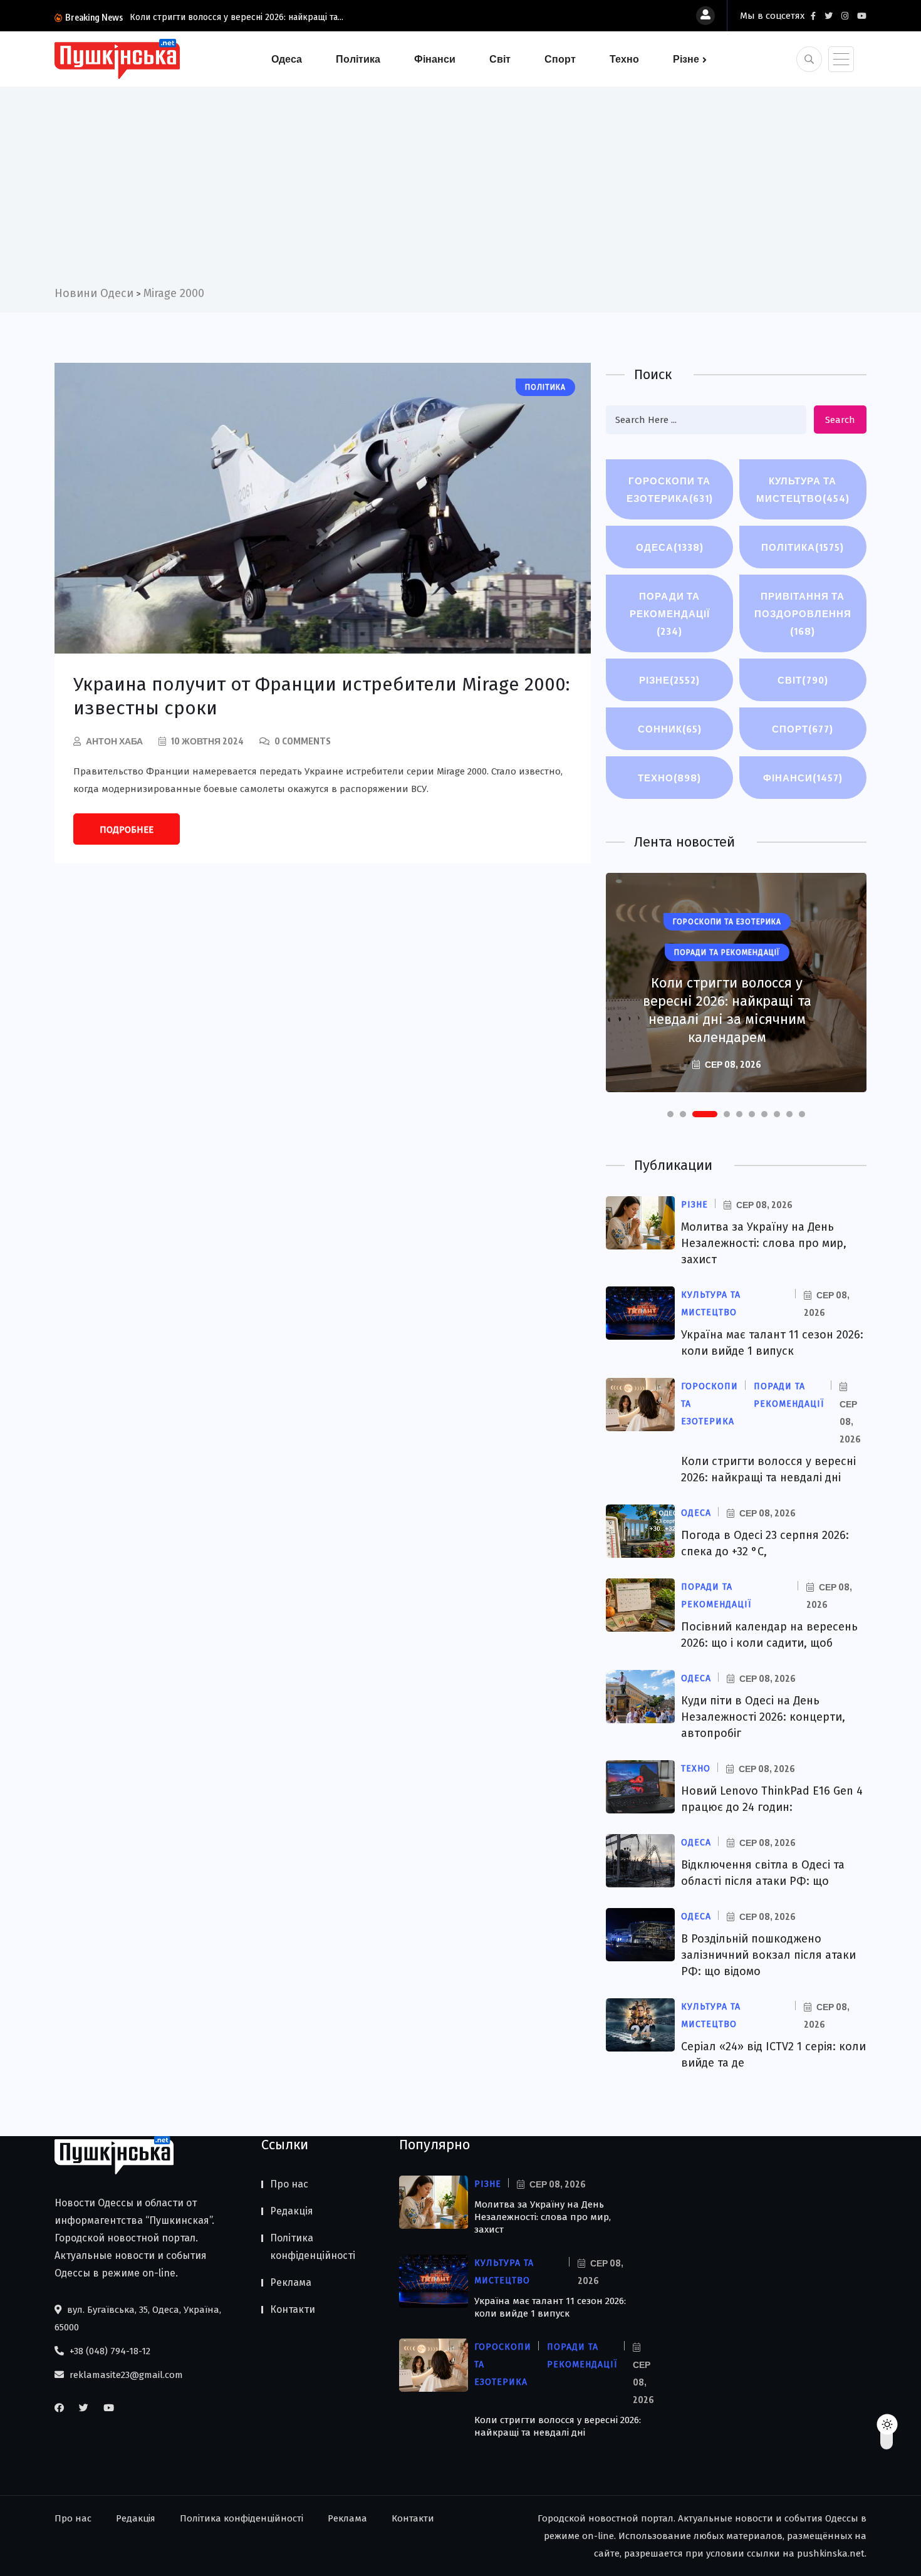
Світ (500, 59)
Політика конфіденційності (313, 2247)
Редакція (292, 2211)
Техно (624, 59)
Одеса (287, 59)
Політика (358, 59)
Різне (686, 59)
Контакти (293, 2309)
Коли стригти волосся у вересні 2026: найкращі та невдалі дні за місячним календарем (727, 1010)
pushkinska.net (831, 2553)
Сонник (670, 729)
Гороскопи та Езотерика (670, 489)
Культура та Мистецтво (803, 489)
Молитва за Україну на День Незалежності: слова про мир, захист (764, 1243)
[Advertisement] (460, 190)
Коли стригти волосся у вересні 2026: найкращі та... (237, 17)
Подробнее (127, 830)
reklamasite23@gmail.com (125, 2375)
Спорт (560, 59)
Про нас (289, 2184)
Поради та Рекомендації (670, 613)
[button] (670, 1114)
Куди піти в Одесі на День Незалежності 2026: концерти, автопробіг (763, 1717)
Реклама (291, 2282)
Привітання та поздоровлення (803, 613)
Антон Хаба (114, 741)
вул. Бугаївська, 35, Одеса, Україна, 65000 (138, 2318)
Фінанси (435, 59)
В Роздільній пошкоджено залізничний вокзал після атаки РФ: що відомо (768, 1955)
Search (840, 420)
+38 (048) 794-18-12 (109, 2351)
